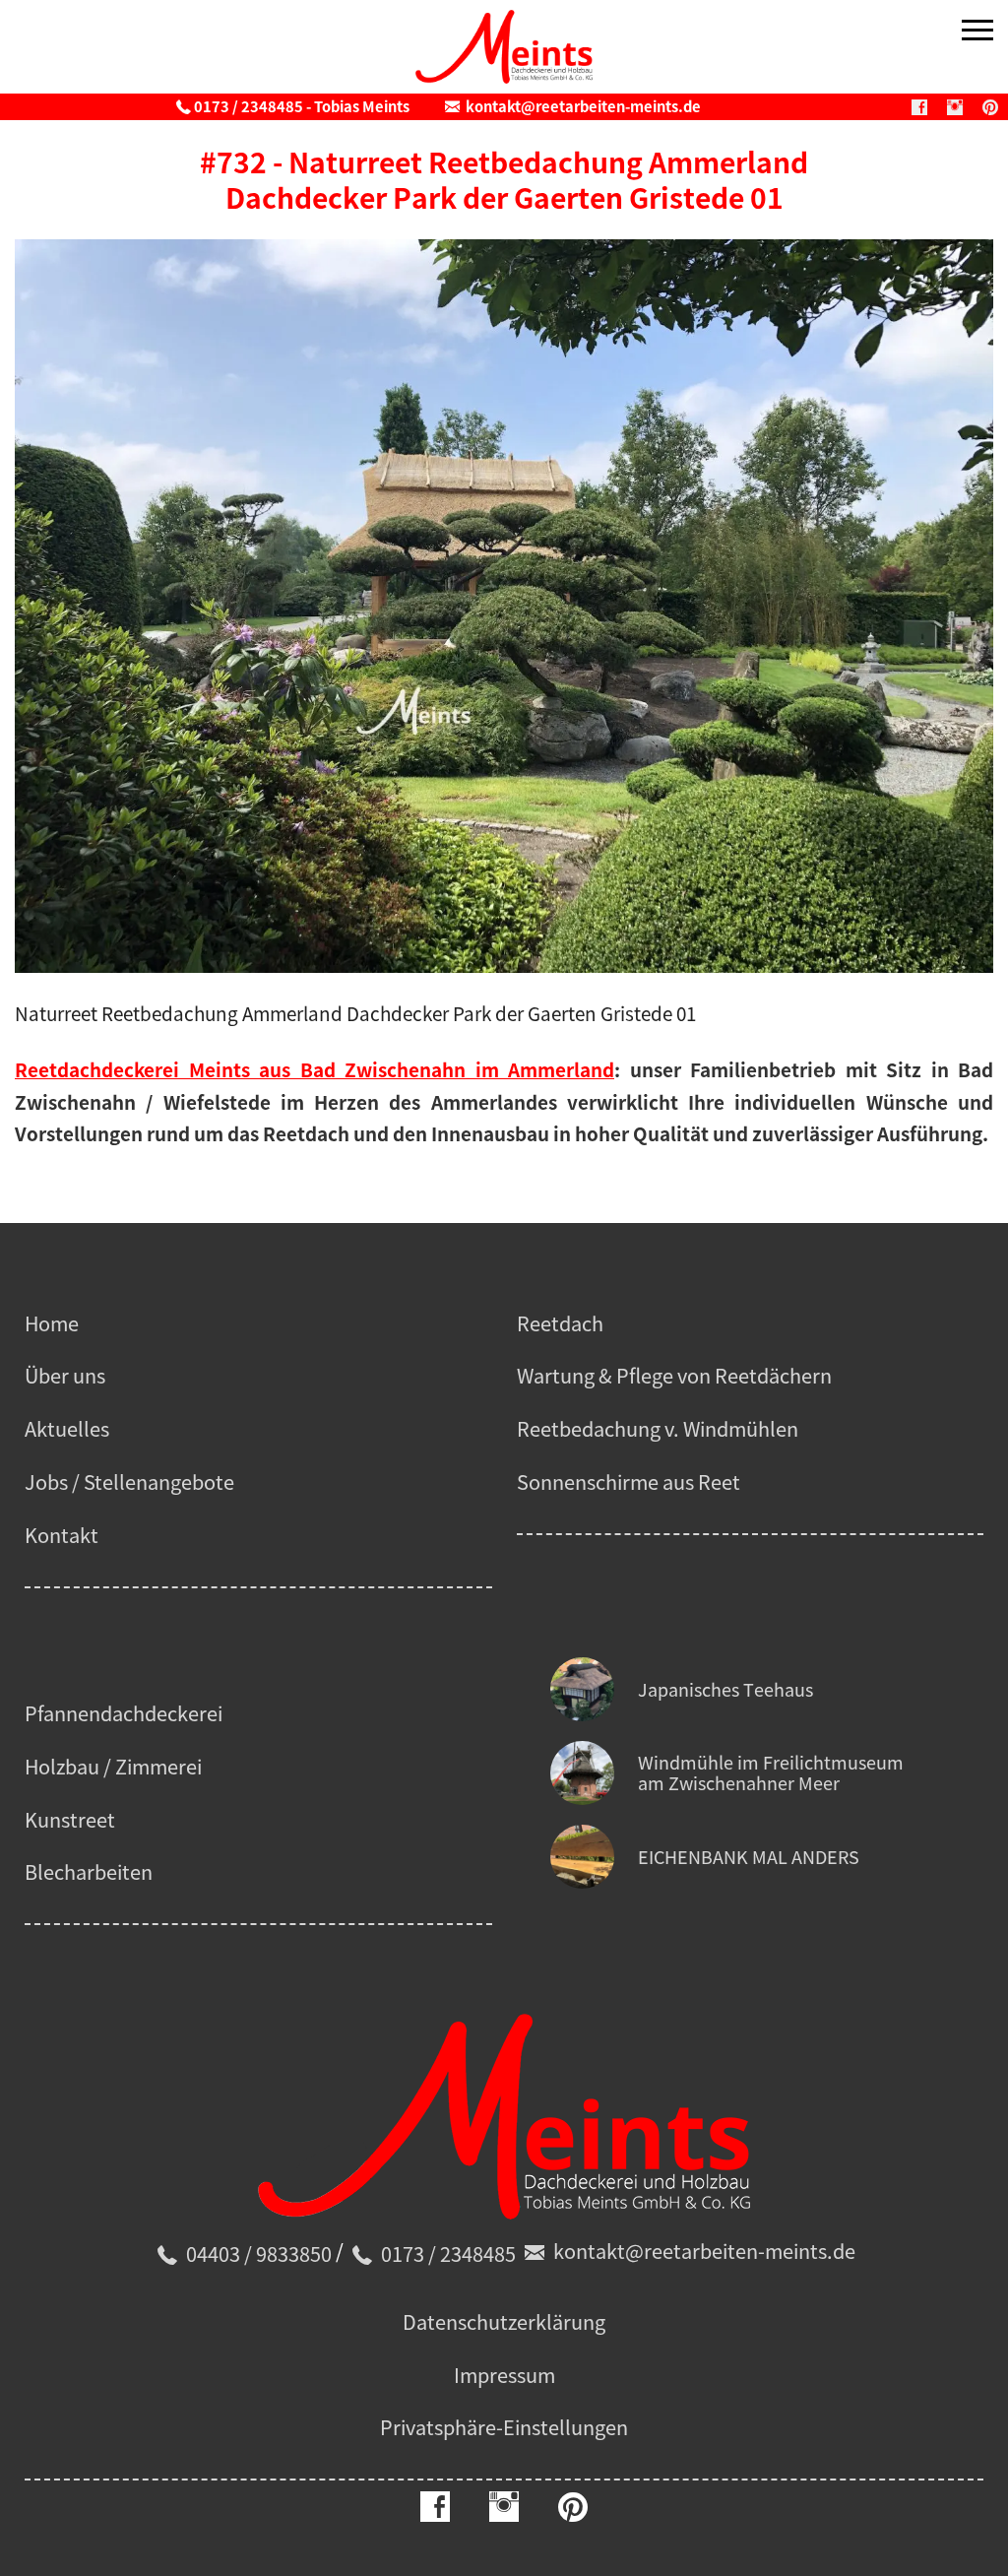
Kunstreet (70, 1819)
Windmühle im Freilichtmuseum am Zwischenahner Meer (771, 1773)
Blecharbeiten (89, 1871)
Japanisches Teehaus (725, 1689)
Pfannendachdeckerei (124, 1713)
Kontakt (62, 1535)
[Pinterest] (990, 107)
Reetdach (560, 1323)
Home (52, 1323)
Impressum (504, 2375)
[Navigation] (977, 32)
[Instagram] (955, 107)
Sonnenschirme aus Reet (629, 1481)
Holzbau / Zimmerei (113, 1766)
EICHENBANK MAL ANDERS (749, 1857)
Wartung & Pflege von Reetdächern (674, 1375)
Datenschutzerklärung (504, 2321)
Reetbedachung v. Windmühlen (658, 1428)
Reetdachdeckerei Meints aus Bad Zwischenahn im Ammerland (315, 1069)
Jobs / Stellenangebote (129, 1481)
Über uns (65, 1375)
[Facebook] (919, 107)
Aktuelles (67, 1428)
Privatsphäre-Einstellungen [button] (504, 2427)
